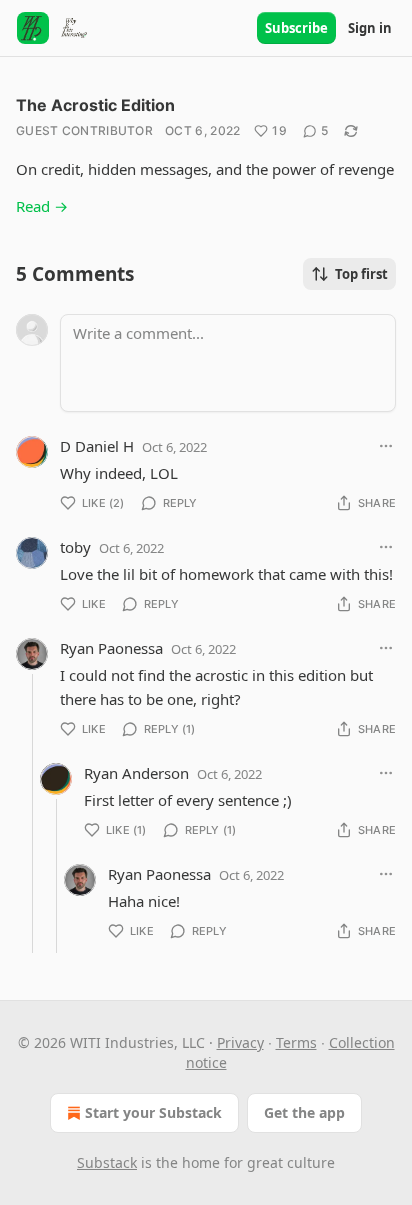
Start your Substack (153, 1112)
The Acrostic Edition (95, 105)
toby (75, 547)
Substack (107, 1162)
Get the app (304, 1112)
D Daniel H (97, 446)
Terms (296, 1042)
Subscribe (296, 28)
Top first (361, 274)
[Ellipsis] (386, 446)
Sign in (370, 28)
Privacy (240, 1042)
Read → (42, 206)
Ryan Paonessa (111, 648)
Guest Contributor (84, 130)
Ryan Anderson (136, 773)
